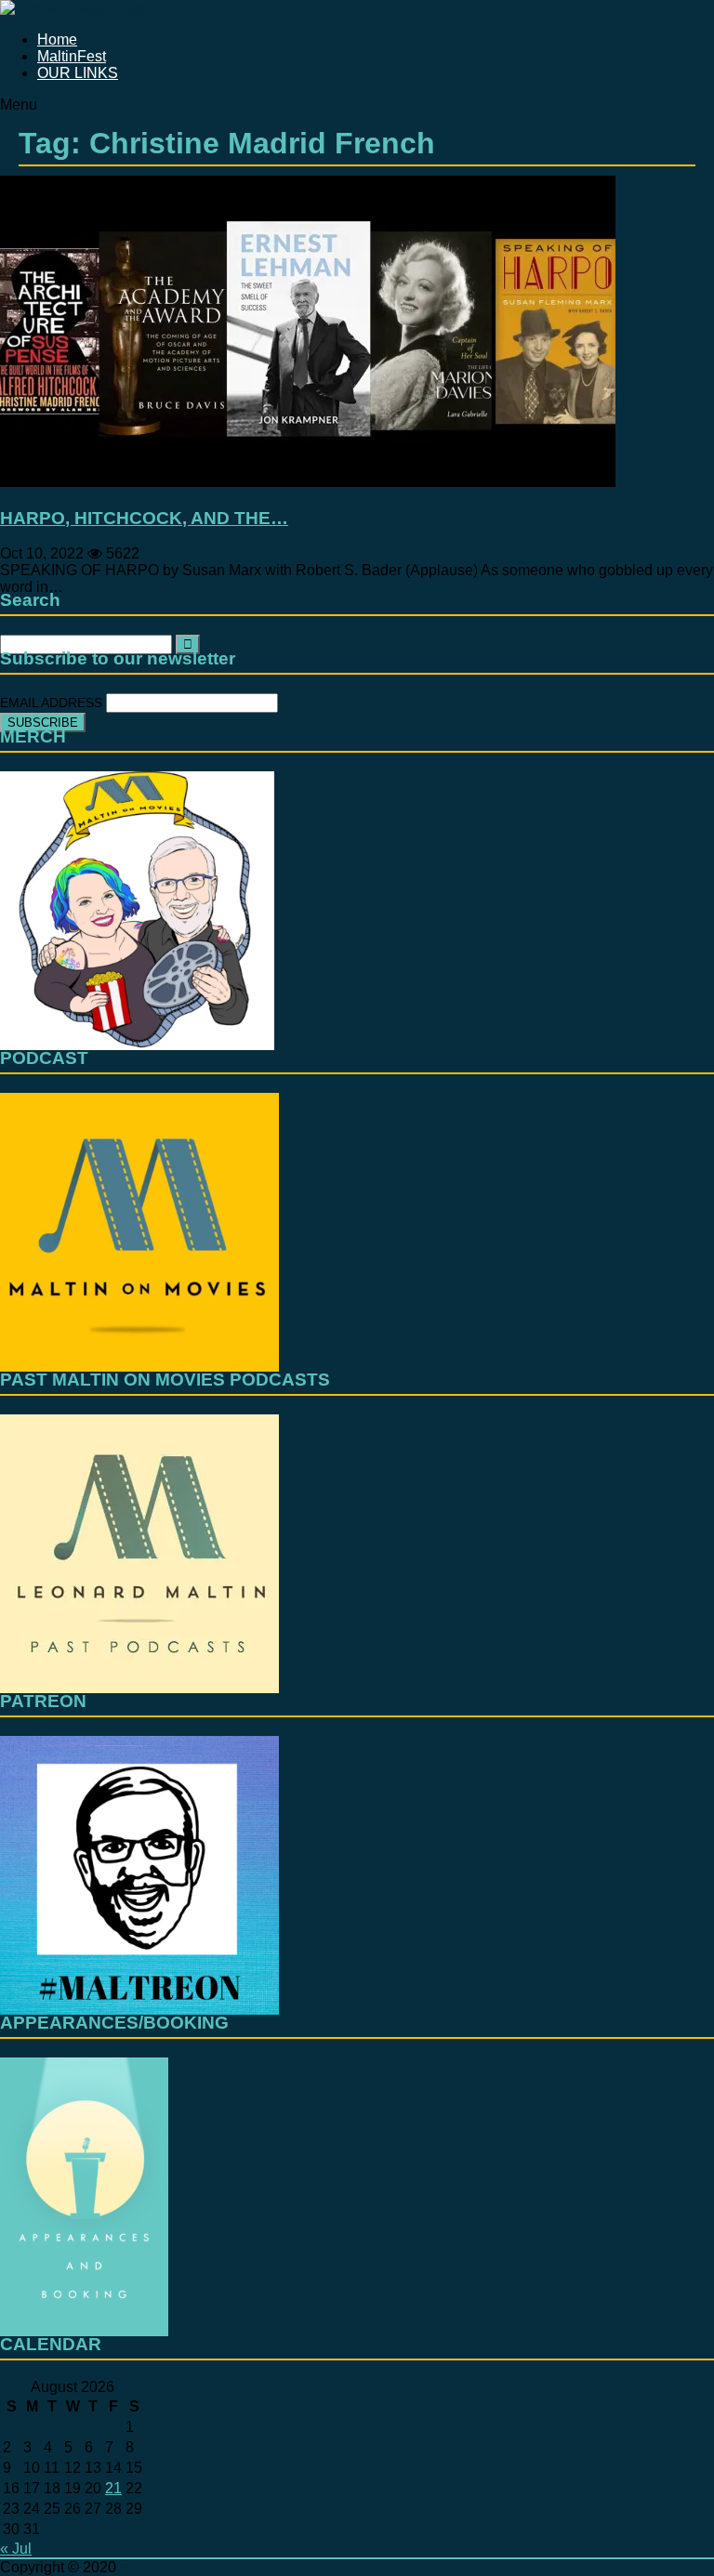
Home (57, 39)
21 (113, 2488)
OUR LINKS (78, 73)
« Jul (16, 2549)
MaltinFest (72, 56)
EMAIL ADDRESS (53, 703)
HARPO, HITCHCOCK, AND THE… (144, 518)
